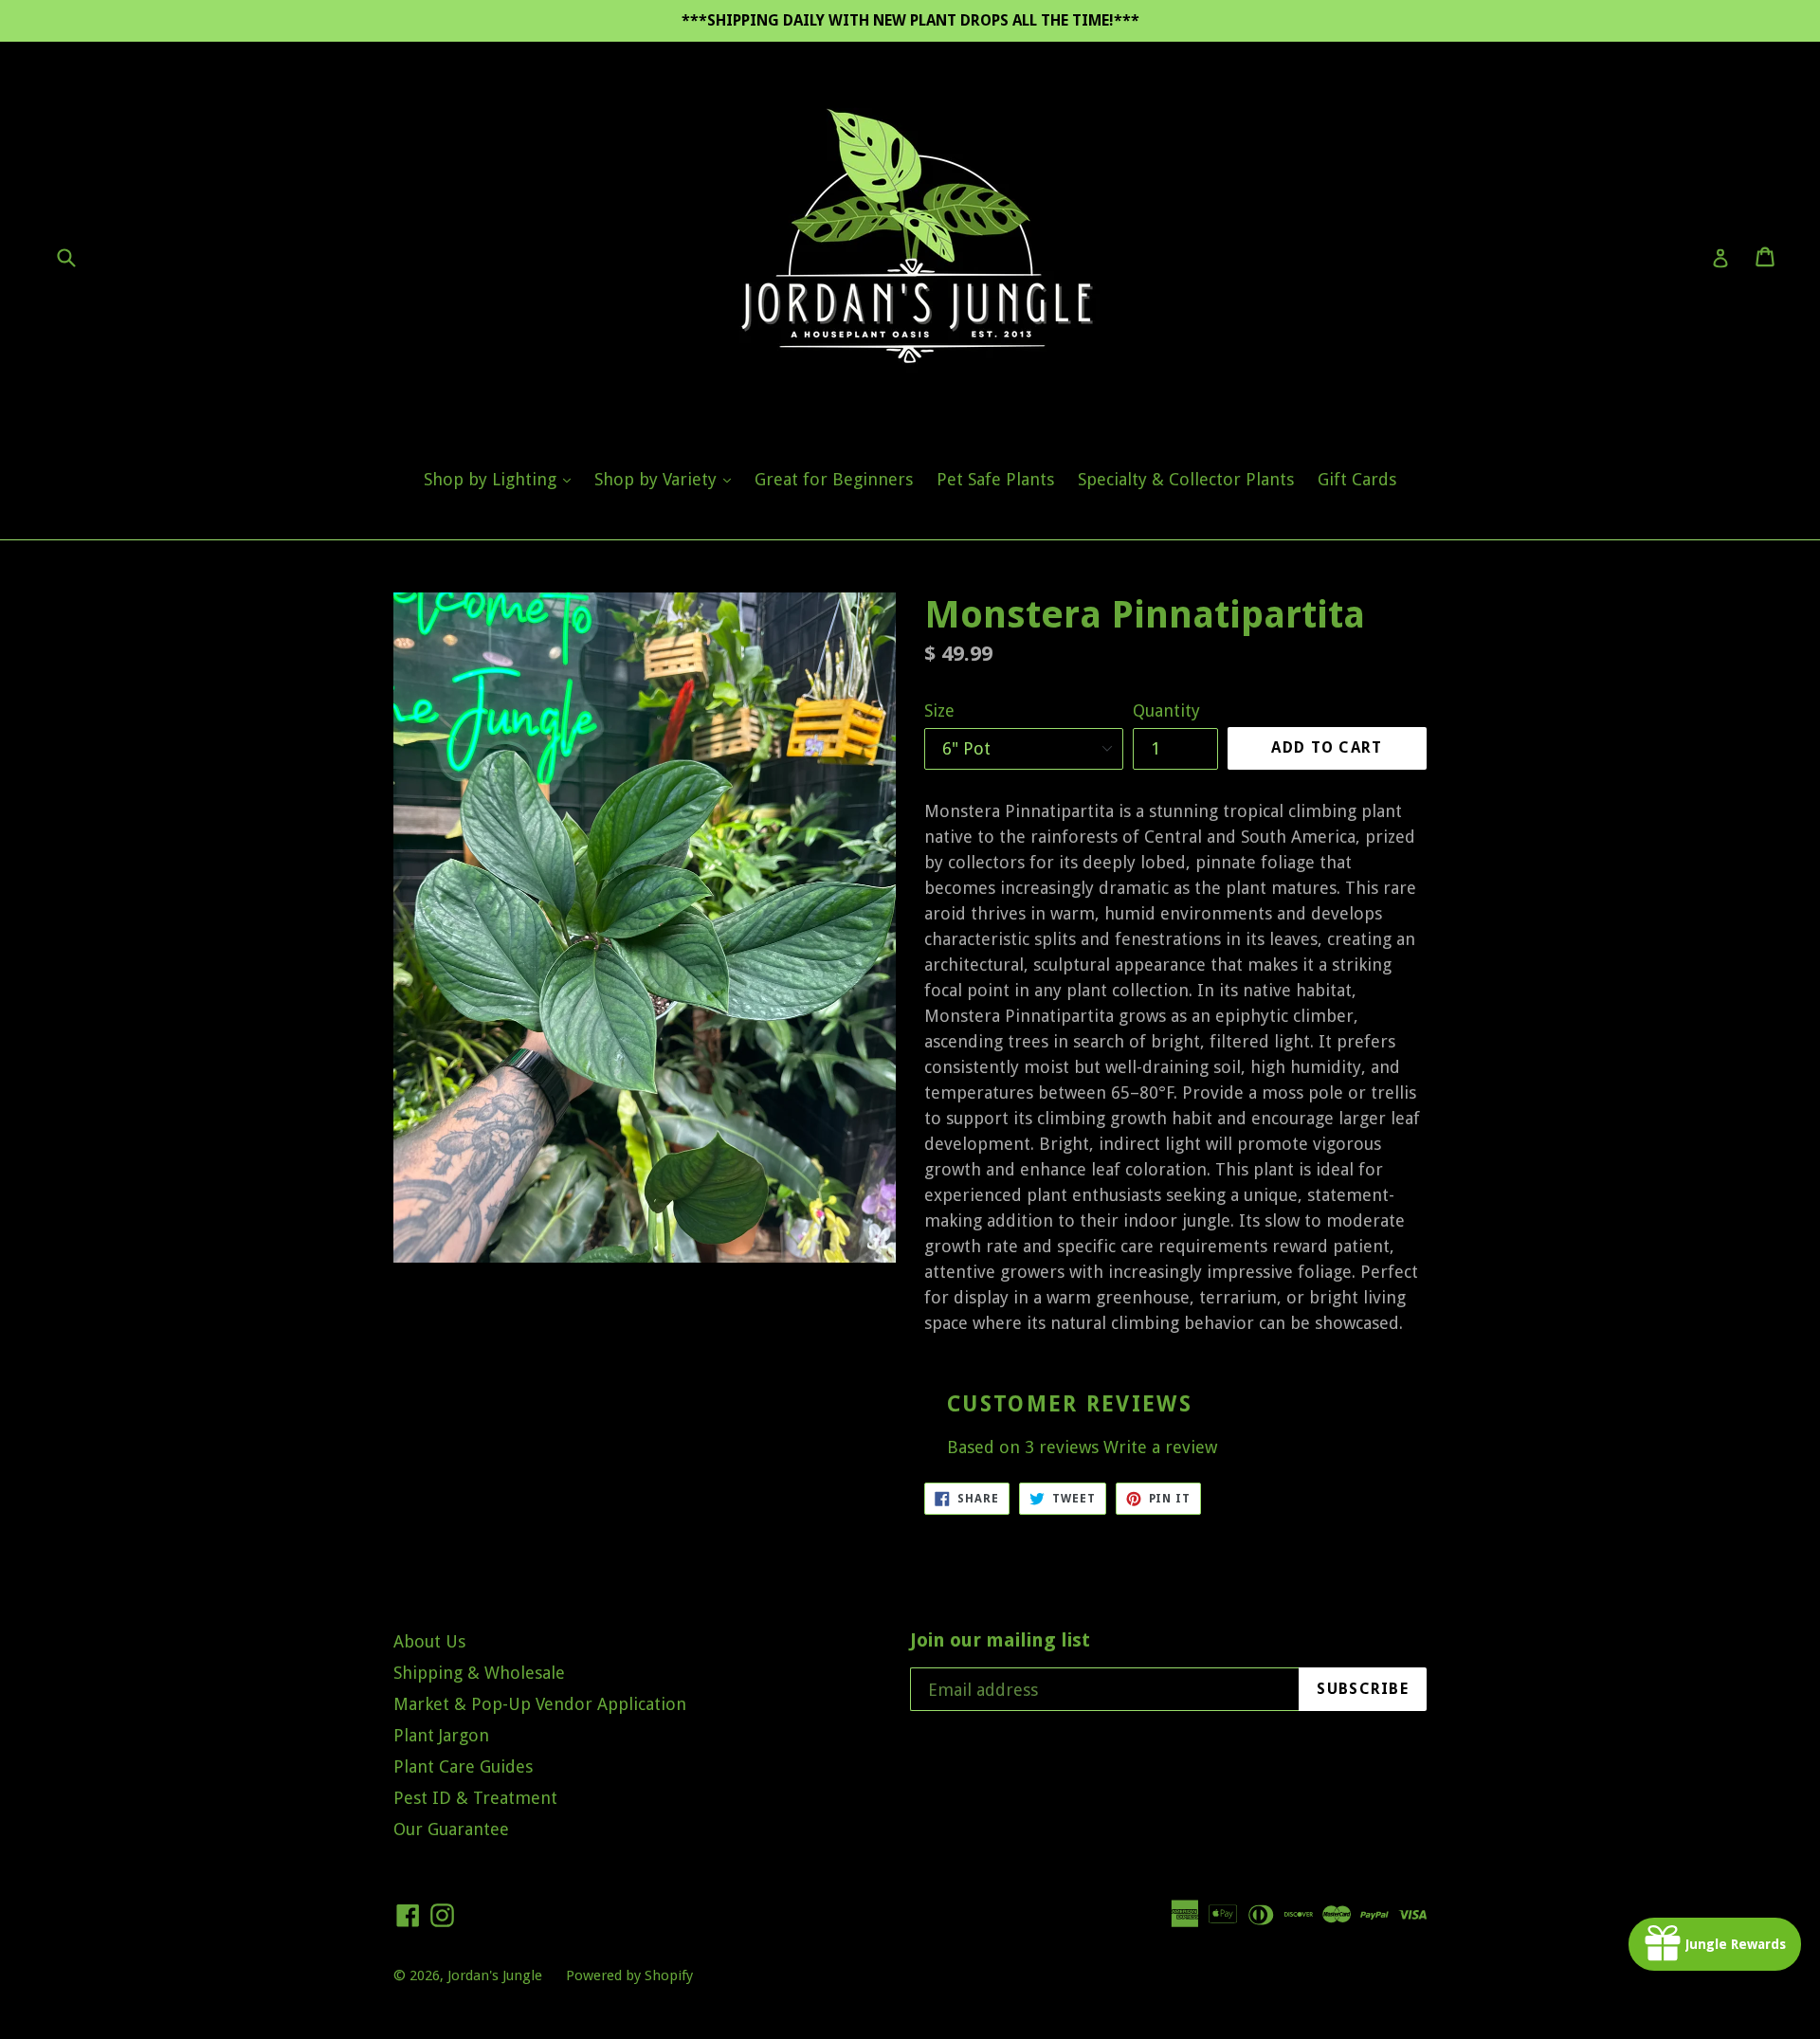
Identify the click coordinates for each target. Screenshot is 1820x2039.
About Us (429, 1641)
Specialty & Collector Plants (1186, 479)
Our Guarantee (451, 1829)
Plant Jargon (441, 1735)
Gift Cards (1357, 479)
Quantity (1166, 710)
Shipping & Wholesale (479, 1673)
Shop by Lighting (502, 479)
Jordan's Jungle (495, 1975)
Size (939, 710)
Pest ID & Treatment (475, 1798)
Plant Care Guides (463, 1766)
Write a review (1160, 1447)
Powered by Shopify (629, 1975)
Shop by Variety (667, 479)
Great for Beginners (834, 479)
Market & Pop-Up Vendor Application (540, 1704)
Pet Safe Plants (995, 479)
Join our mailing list (1000, 1640)
